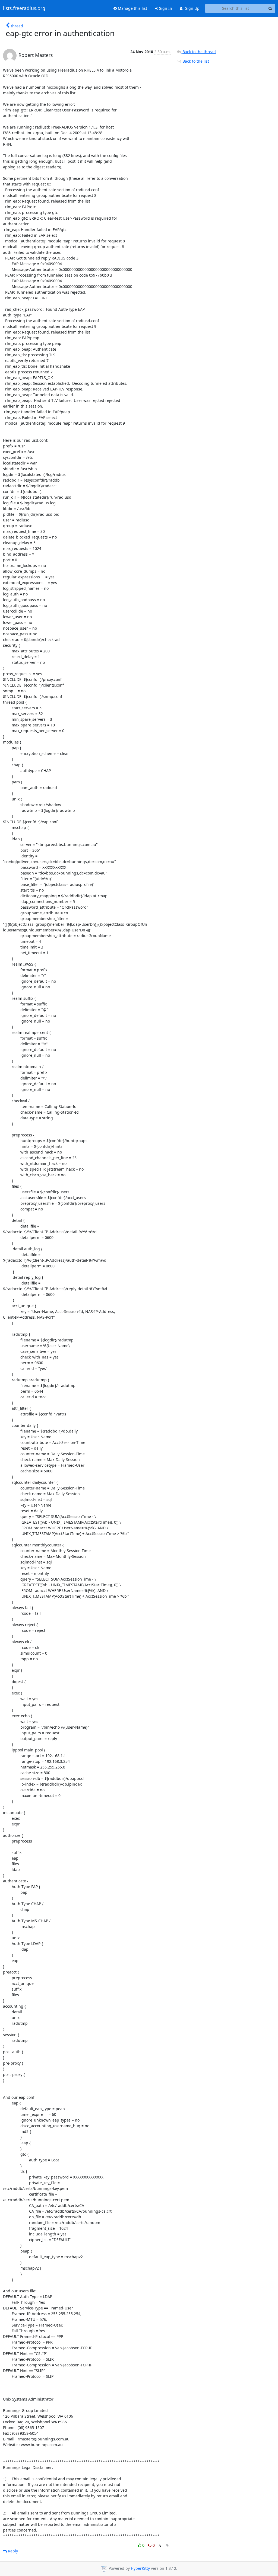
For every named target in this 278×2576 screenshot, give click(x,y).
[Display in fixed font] (160, 2546)
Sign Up (192, 8)
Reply (12, 2551)
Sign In (165, 8)
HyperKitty (140, 2568)
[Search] (270, 8)
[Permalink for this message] (168, 2546)
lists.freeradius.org (24, 8)
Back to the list (195, 61)
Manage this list (132, 8)
